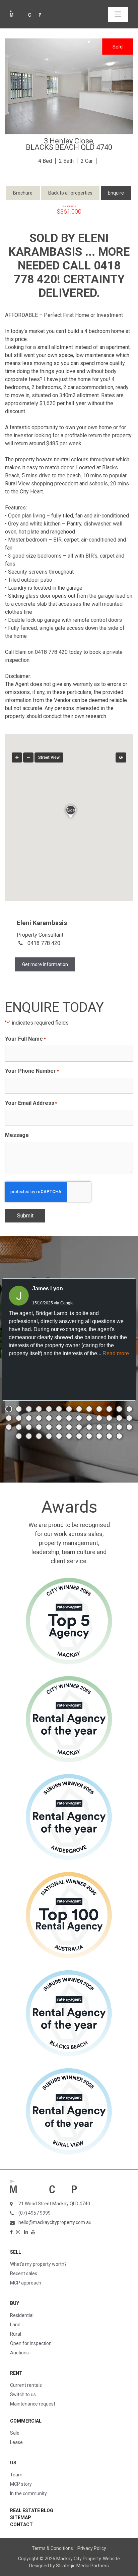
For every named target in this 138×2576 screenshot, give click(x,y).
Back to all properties (70, 193)
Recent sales (24, 2273)
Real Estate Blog (32, 2510)
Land (15, 2325)
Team (16, 2475)
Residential (22, 2315)
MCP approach (26, 2283)
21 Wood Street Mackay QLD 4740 (54, 2204)
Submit (25, 1216)
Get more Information (45, 964)
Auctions (19, 2353)
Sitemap (21, 2518)
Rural (16, 2334)
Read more (116, 1353)
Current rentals (26, 2385)
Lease (16, 2442)
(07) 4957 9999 (34, 2213)
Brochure (23, 193)
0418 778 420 (44, 943)
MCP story (21, 2484)
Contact (21, 2525)
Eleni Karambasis (42, 923)
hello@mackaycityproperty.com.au (55, 2222)
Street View (49, 757)
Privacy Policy (92, 2548)
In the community (28, 2493)
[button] (69, 810)
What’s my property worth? (38, 2264)
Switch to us (23, 2394)
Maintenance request (33, 2404)
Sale (15, 2433)
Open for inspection (31, 2343)
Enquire (116, 193)
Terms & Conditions (52, 2548)
